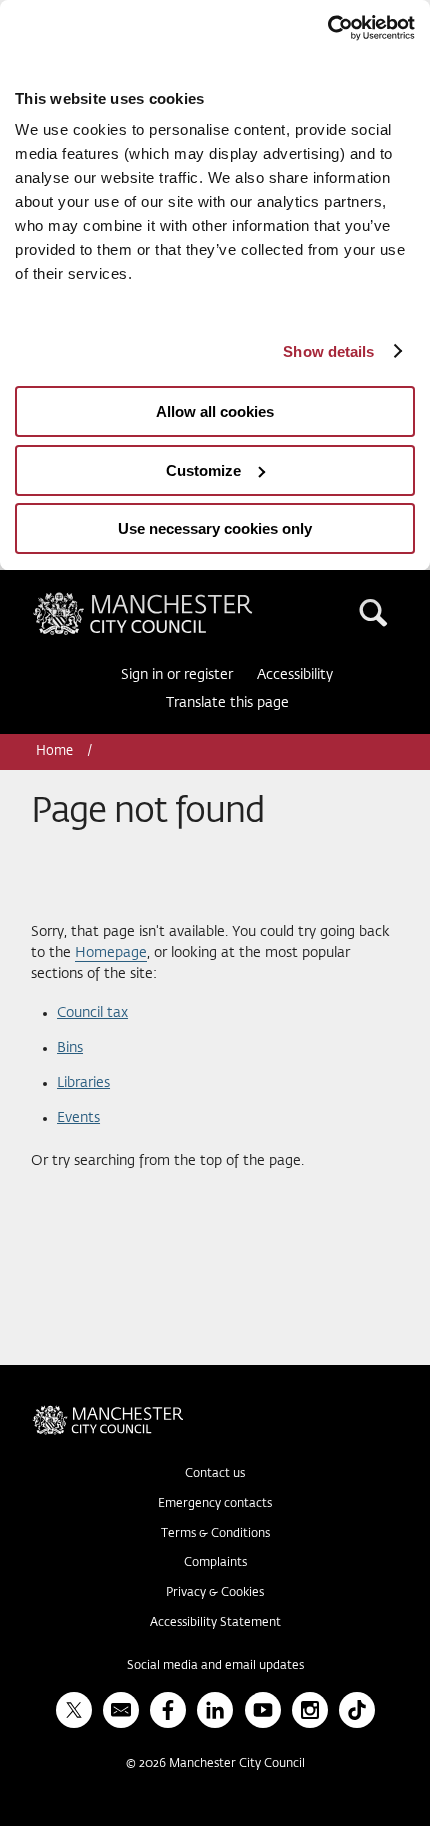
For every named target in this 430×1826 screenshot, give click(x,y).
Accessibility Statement (215, 1623)
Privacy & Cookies (215, 1593)
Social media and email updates (215, 1666)
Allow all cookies (215, 411)
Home (56, 751)
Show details (328, 351)
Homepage (111, 953)
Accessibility (295, 675)
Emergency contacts (215, 1504)
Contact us (215, 1474)
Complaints (215, 1563)
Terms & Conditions (215, 1534)
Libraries (83, 1083)
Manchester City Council (177, 600)
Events (78, 1118)
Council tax (92, 1013)
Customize (203, 470)
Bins (70, 1048)
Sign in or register (177, 675)
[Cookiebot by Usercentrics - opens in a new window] (327, 28)
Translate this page (227, 703)
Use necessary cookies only (215, 528)
